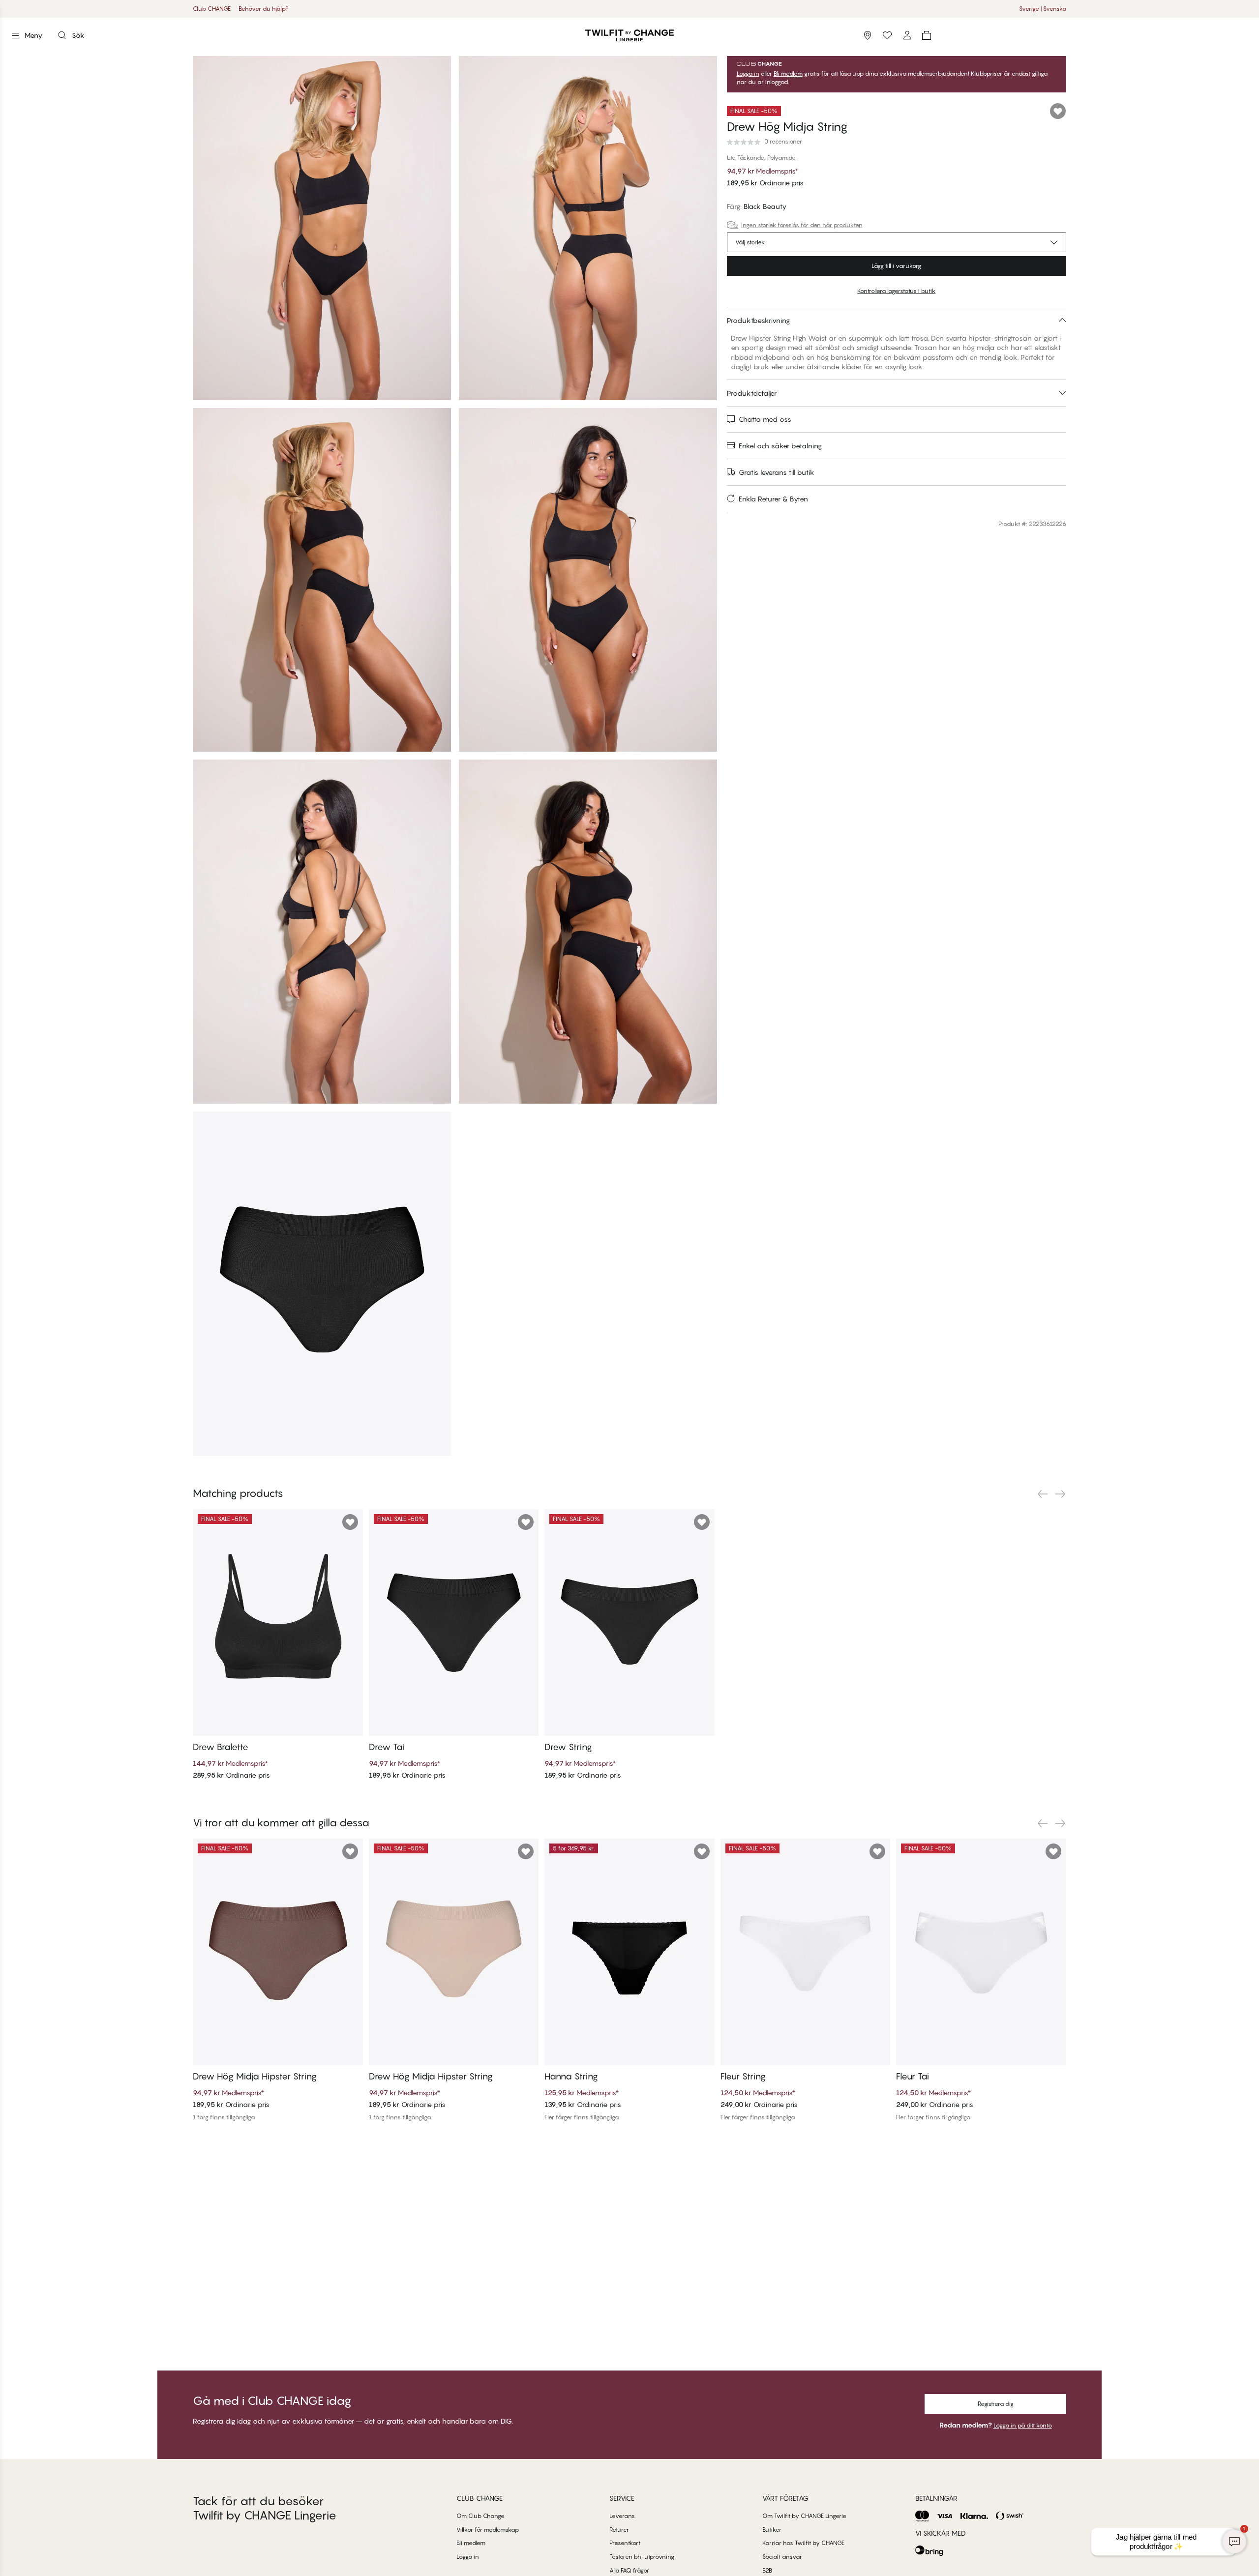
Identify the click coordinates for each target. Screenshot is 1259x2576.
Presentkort (625, 2543)
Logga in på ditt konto (1023, 2425)
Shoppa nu (659, 9)
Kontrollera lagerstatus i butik (896, 291)
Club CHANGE (212, 9)
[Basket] (927, 35)
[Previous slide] (1043, 1494)
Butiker (772, 2530)
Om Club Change (480, 2516)
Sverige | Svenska (1043, 9)
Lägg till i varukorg (896, 266)
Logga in (748, 74)
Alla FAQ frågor (629, 2570)
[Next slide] (1060, 1494)
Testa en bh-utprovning (642, 2557)
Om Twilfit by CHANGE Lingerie (804, 2516)
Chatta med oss (765, 419)
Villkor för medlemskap (488, 2530)
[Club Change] (887, 35)
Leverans (622, 2516)
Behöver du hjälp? (264, 9)
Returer (619, 2530)
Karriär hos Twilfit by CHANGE (803, 2543)
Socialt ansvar (782, 2557)
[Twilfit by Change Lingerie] (629, 35)
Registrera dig (996, 2404)
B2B (767, 2570)
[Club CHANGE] (907, 35)
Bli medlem (788, 74)
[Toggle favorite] (1058, 111)
